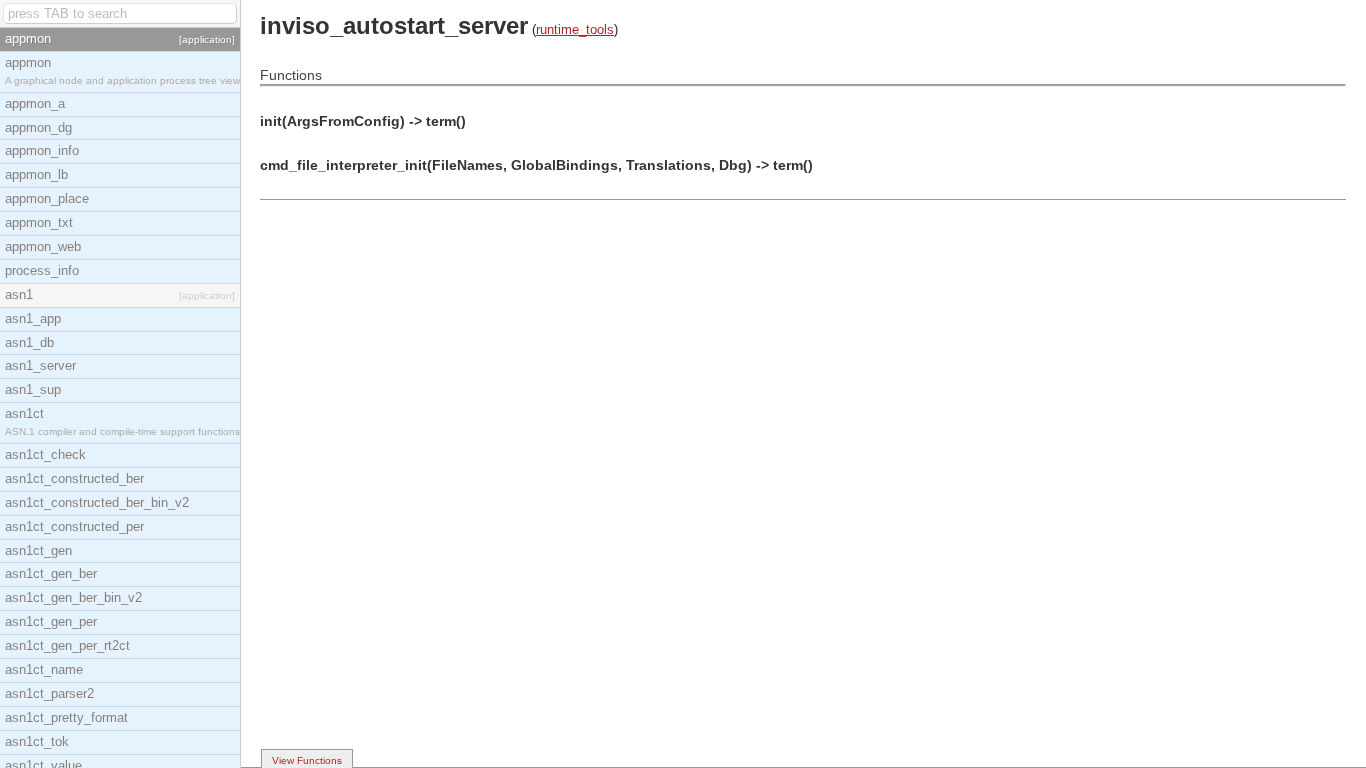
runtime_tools (575, 29)
